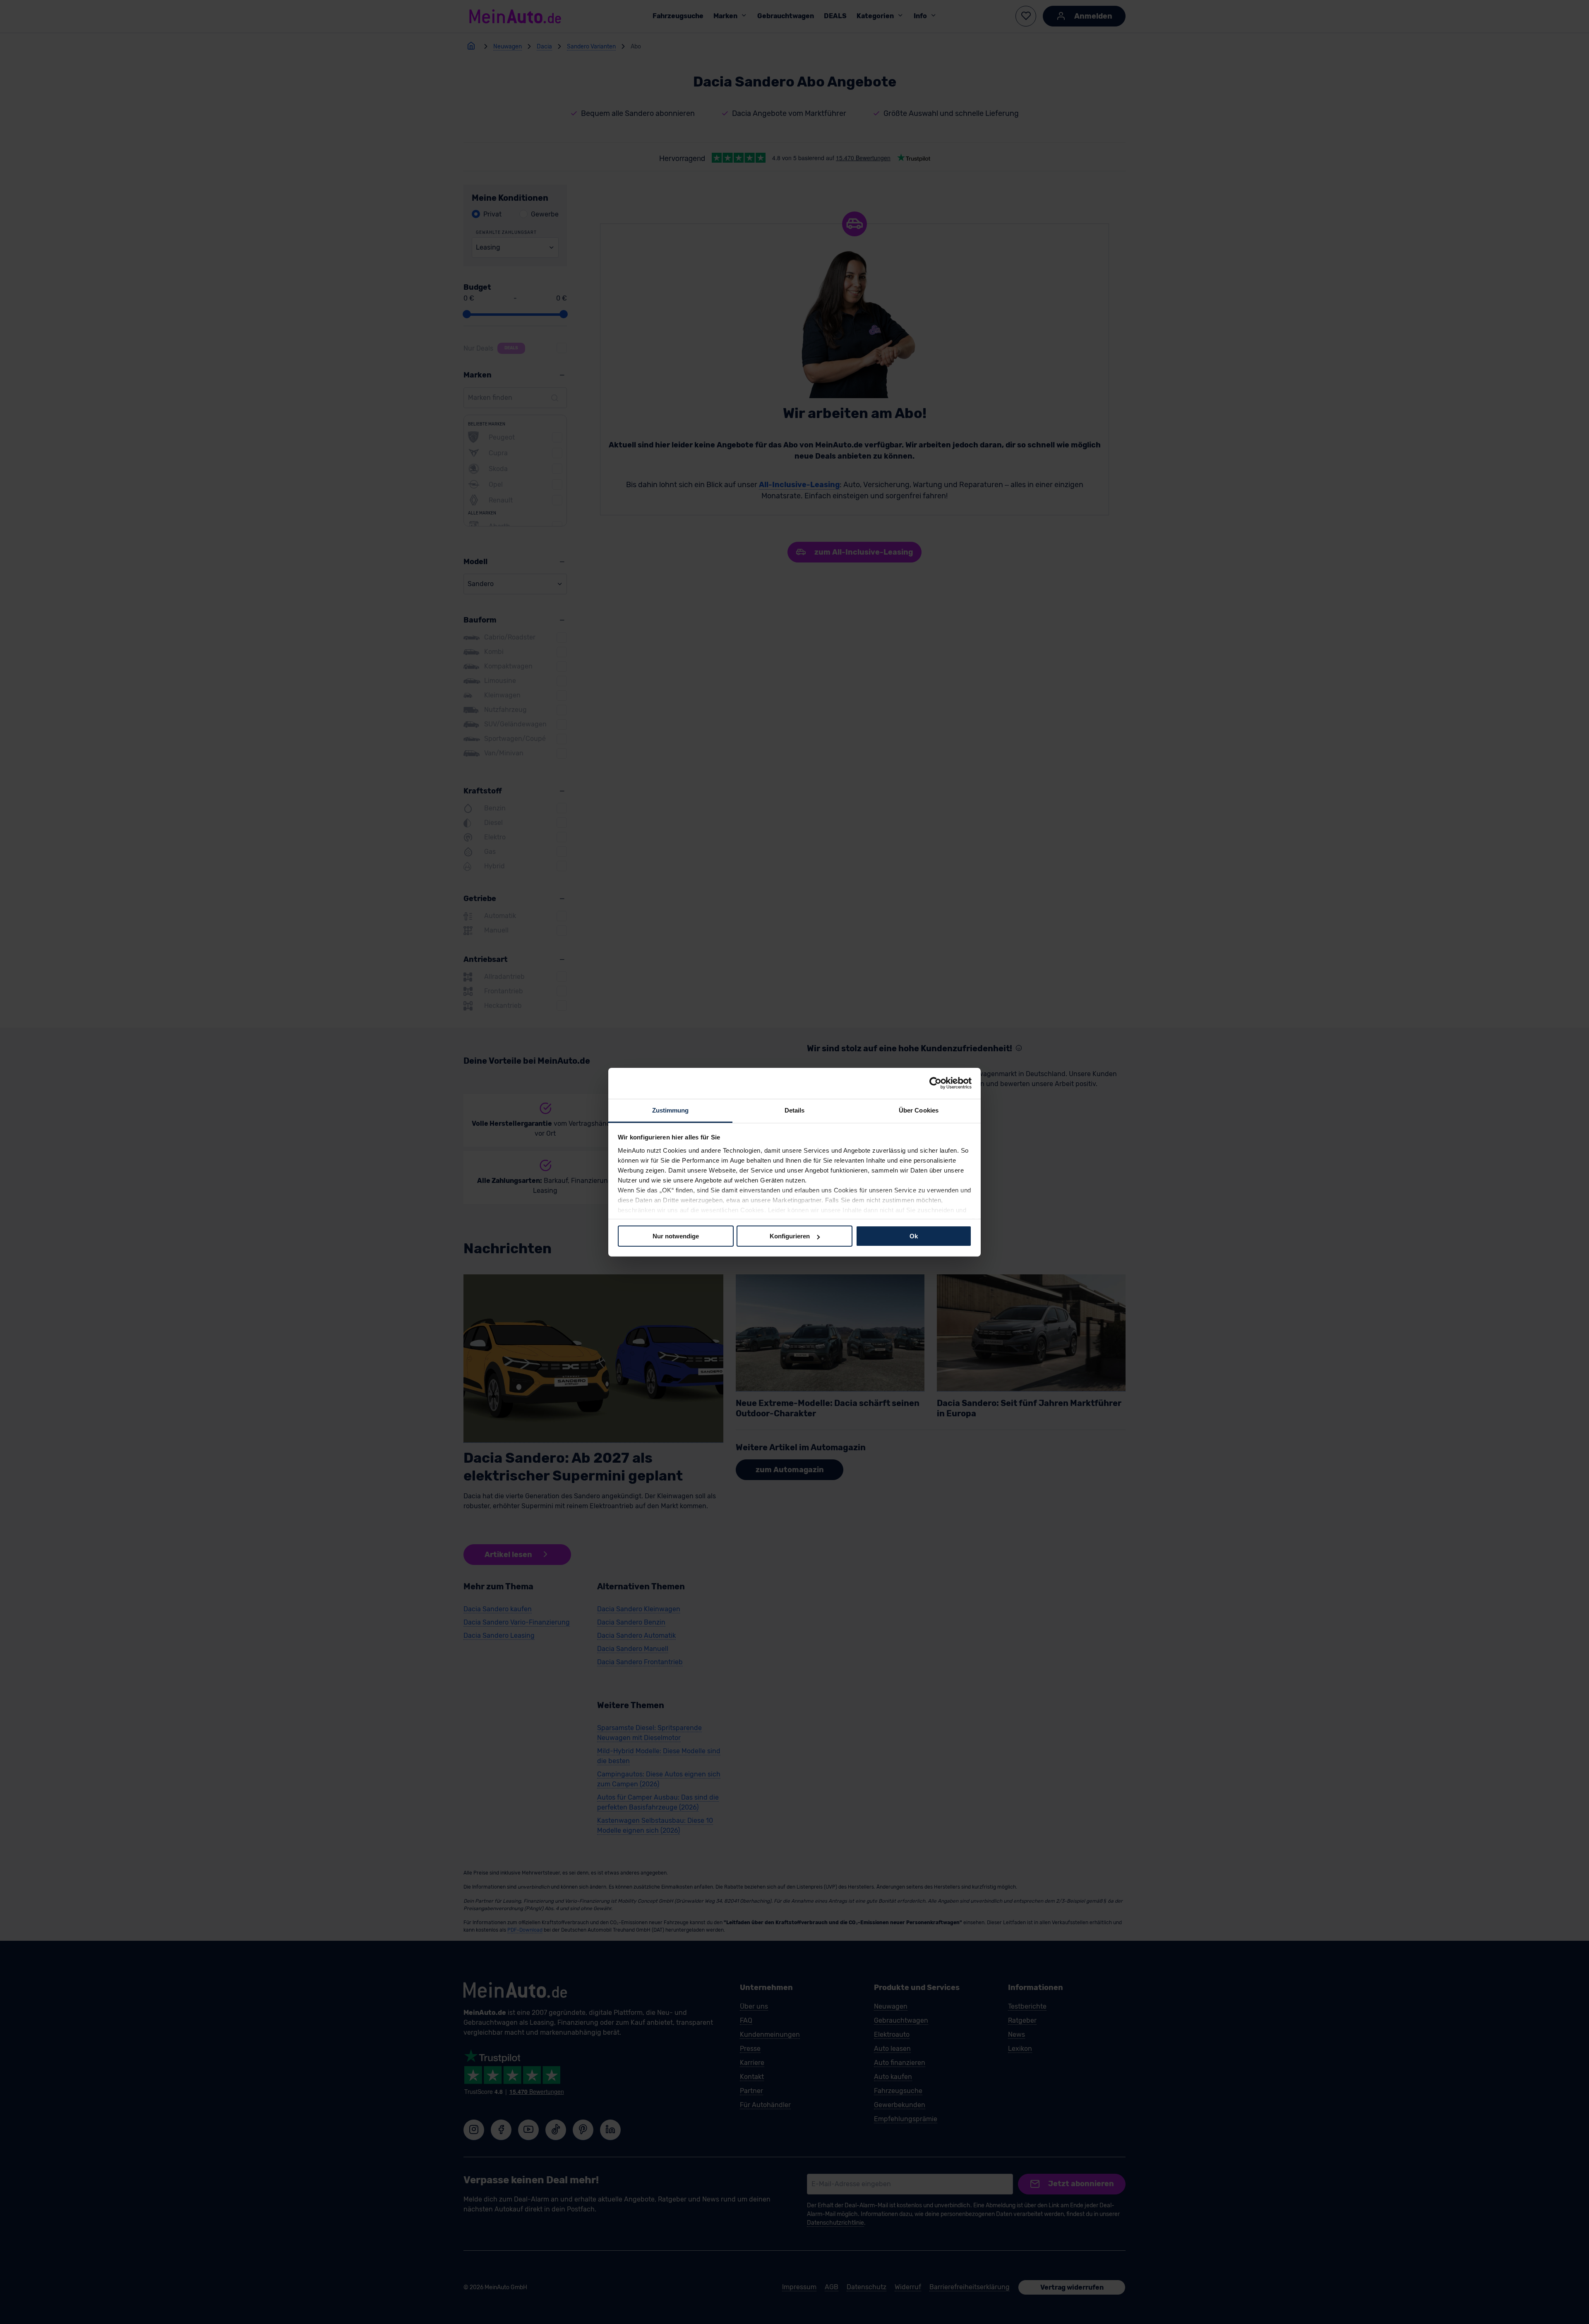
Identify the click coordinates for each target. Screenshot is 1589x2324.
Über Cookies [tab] (919, 1110)
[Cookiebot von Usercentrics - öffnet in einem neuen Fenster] (935, 1083)
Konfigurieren (790, 1236)
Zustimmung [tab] (671, 1110)
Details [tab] (795, 1110)
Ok (914, 1236)
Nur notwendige (676, 1236)
